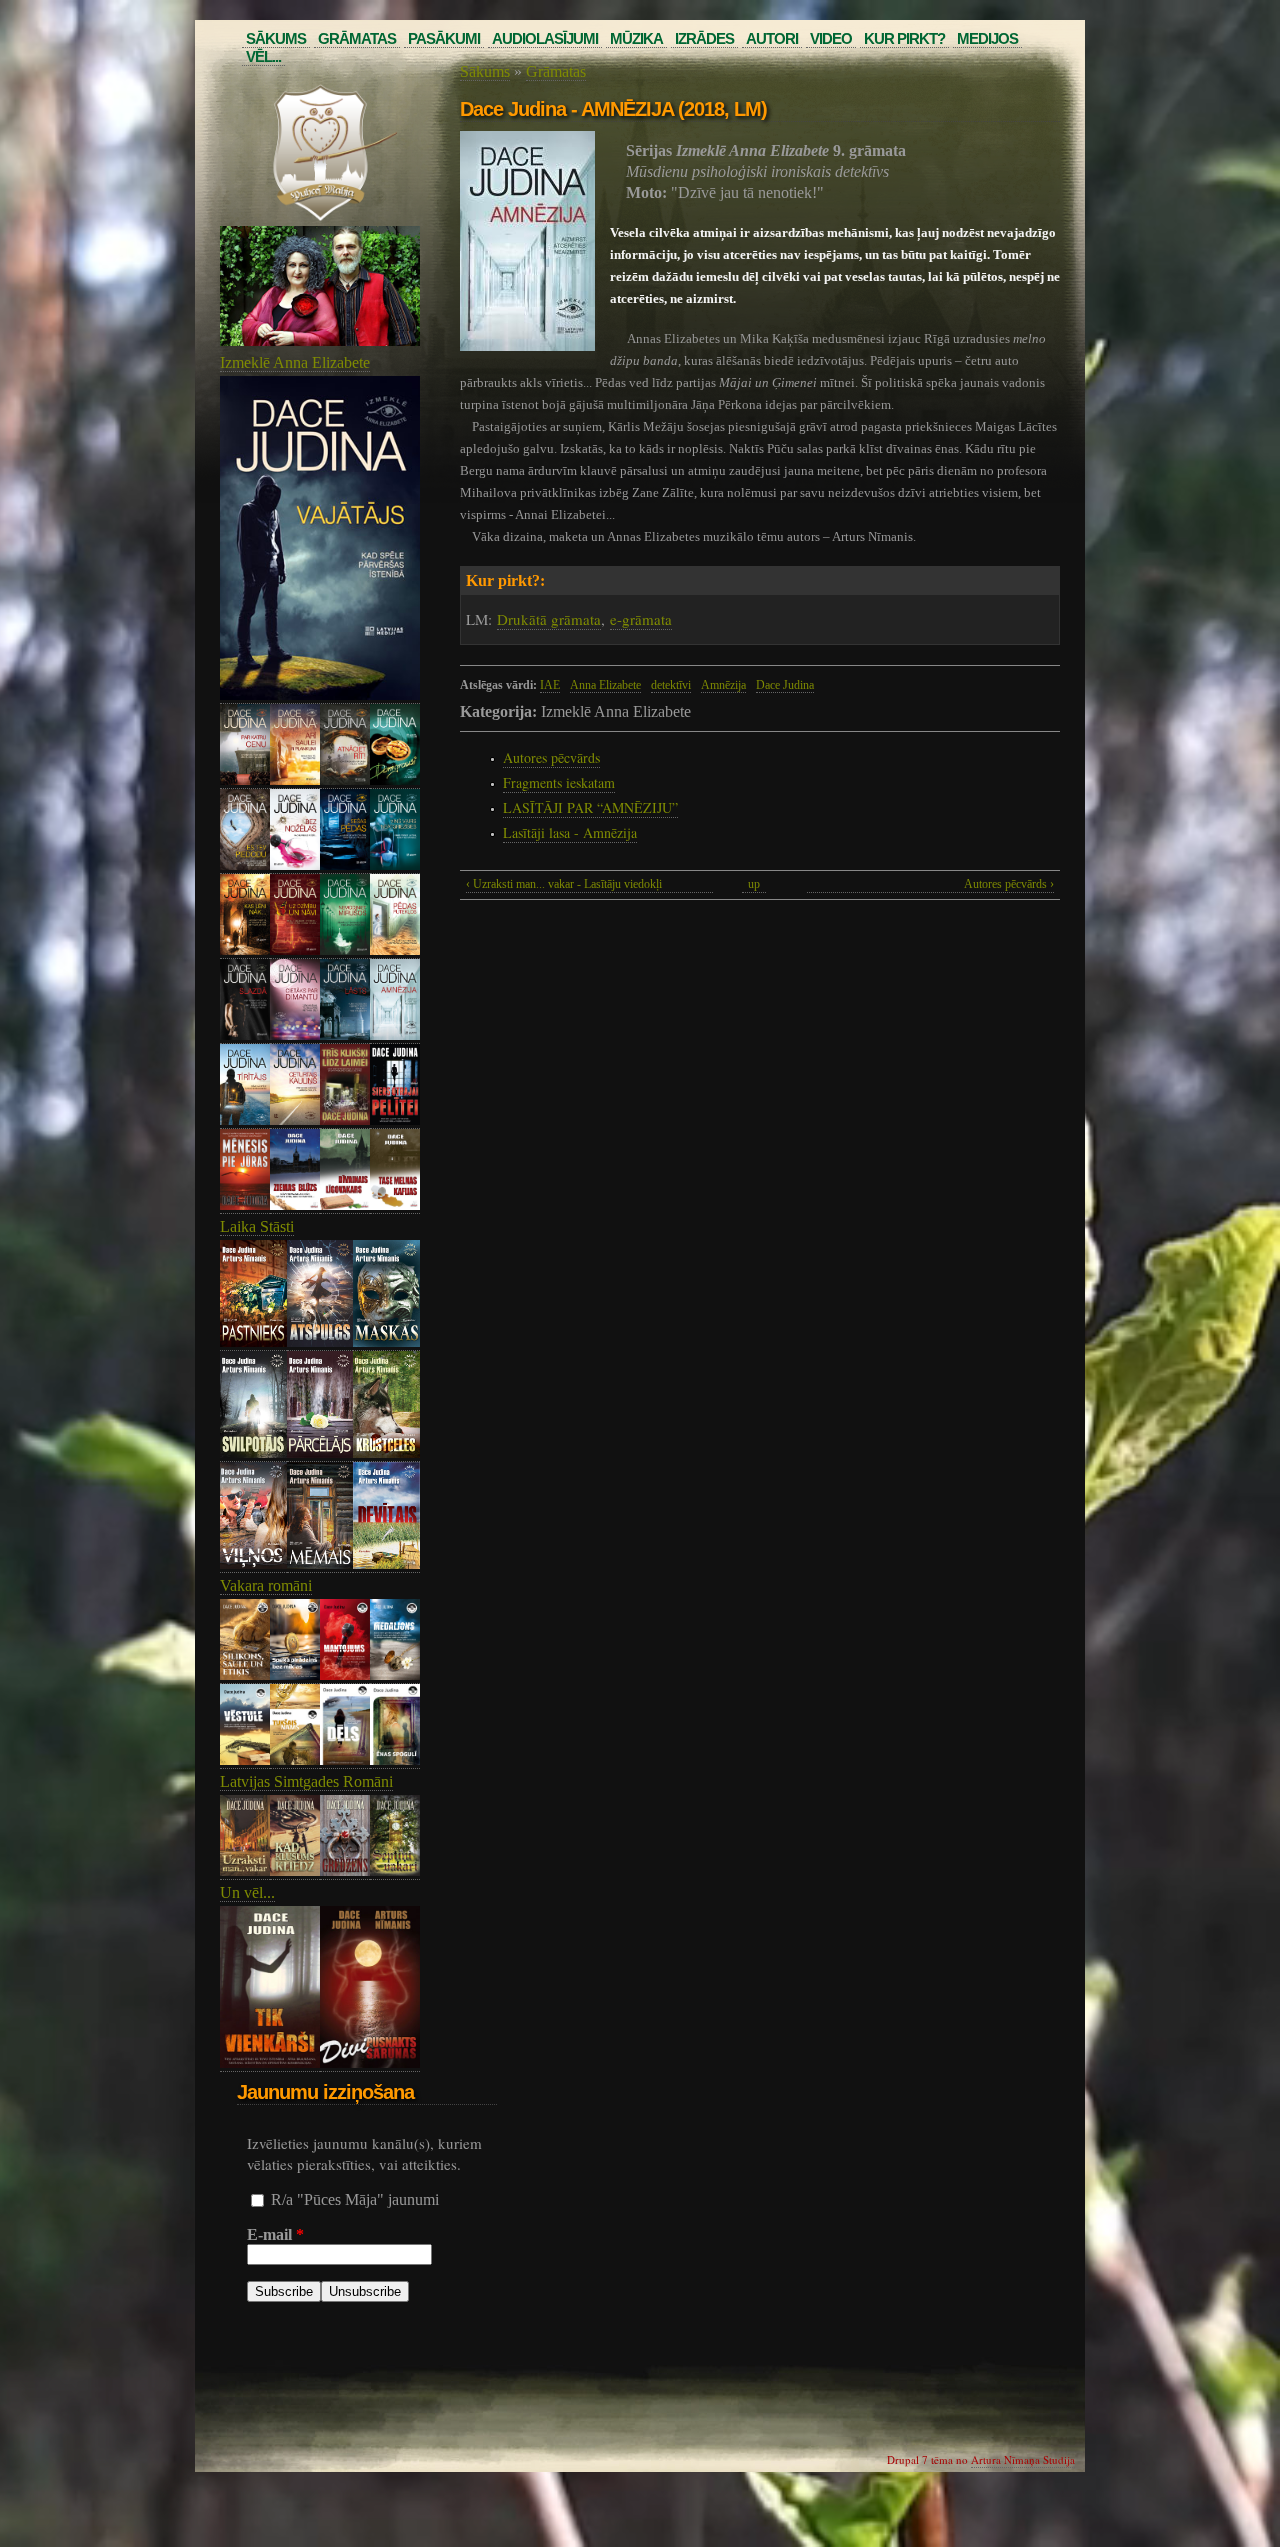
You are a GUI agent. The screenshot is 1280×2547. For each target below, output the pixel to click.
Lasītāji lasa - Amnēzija (570, 832)
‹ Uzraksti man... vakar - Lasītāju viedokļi (564, 884)
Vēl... (263, 56)
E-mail (275, 2234)
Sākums (276, 38)
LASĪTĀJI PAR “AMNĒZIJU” (590, 807)
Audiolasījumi (545, 38)
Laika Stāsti (257, 1226)
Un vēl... (247, 1892)
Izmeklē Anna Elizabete (295, 362)
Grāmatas (357, 38)
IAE (550, 685)
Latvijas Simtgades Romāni (306, 1781)
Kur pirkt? (904, 38)
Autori (772, 38)
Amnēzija (723, 685)
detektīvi (671, 685)
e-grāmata (641, 619)
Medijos (987, 38)
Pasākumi (444, 38)
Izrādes (704, 38)
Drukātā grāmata (549, 619)
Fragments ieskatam (559, 782)
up (754, 884)
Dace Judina (785, 685)
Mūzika (636, 38)
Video (831, 38)
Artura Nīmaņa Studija (1023, 2459)
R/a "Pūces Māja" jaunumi (355, 2199)
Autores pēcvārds (551, 757)
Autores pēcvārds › (1009, 884)
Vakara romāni (266, 1585)
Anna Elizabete (605, 685)
